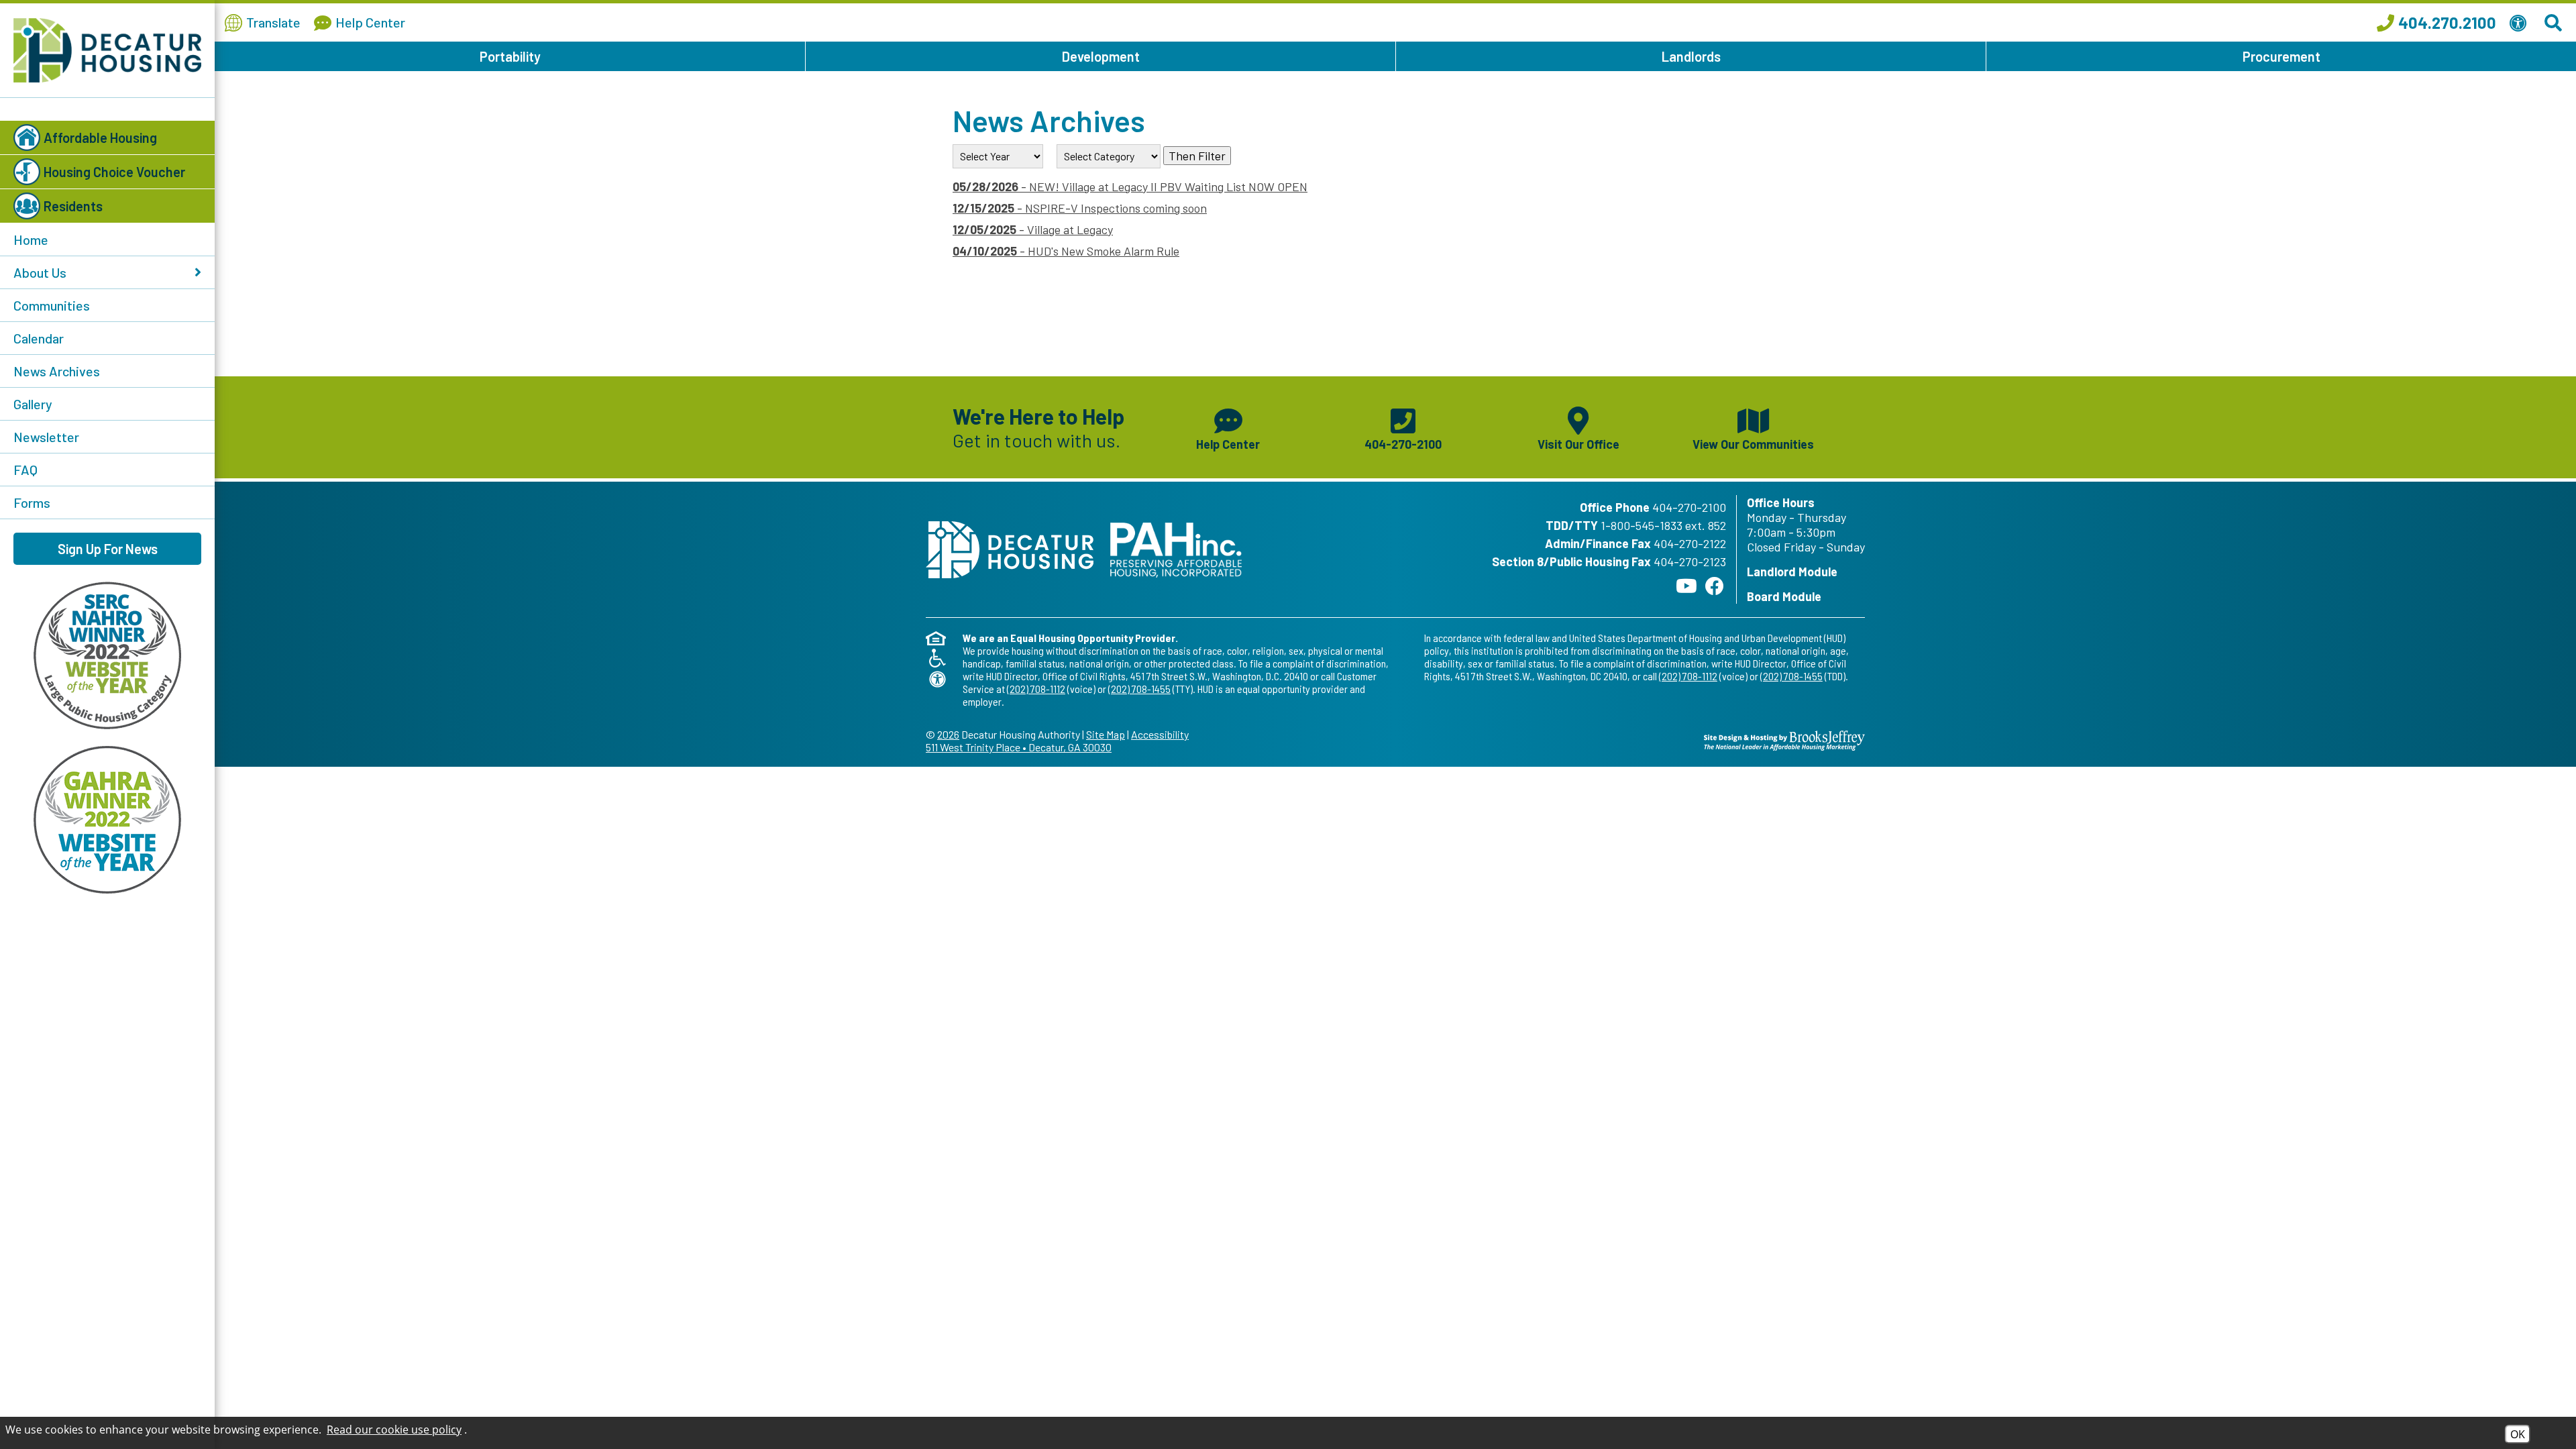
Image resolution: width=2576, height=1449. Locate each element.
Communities (52, 305)
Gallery (33, 404)
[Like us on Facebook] (1715, 586)
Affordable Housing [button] (100, 138)
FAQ (25, 470)
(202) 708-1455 (1139, 689)
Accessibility (1160, 734)
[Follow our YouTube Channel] (1686, 586)
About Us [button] (40, 272)
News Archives (57, 371)
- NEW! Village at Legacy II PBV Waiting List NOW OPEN (1130, 186)
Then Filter (1197, 156)
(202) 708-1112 (1036, 689)
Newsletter (46, 437)
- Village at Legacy (1033, 229)
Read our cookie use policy (394, 1430)
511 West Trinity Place (1019, 747)
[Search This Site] (2555, 23)
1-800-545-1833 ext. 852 (1663, 525)
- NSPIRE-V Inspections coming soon (1080, 208)
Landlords (1691, 56)
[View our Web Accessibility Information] (2520, 23)
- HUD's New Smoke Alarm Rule (1066, 251)
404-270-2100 (1689, 507)
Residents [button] (73, 206)
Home (31, 239)
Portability (510, 56)
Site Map (1106, 734)
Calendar (39, 338)
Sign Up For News (108, 549)
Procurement (2282, 56)
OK (2518, 1434)
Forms (32, 502)
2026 (948, 734)
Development (1101, 56)
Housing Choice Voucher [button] (114, 172)
